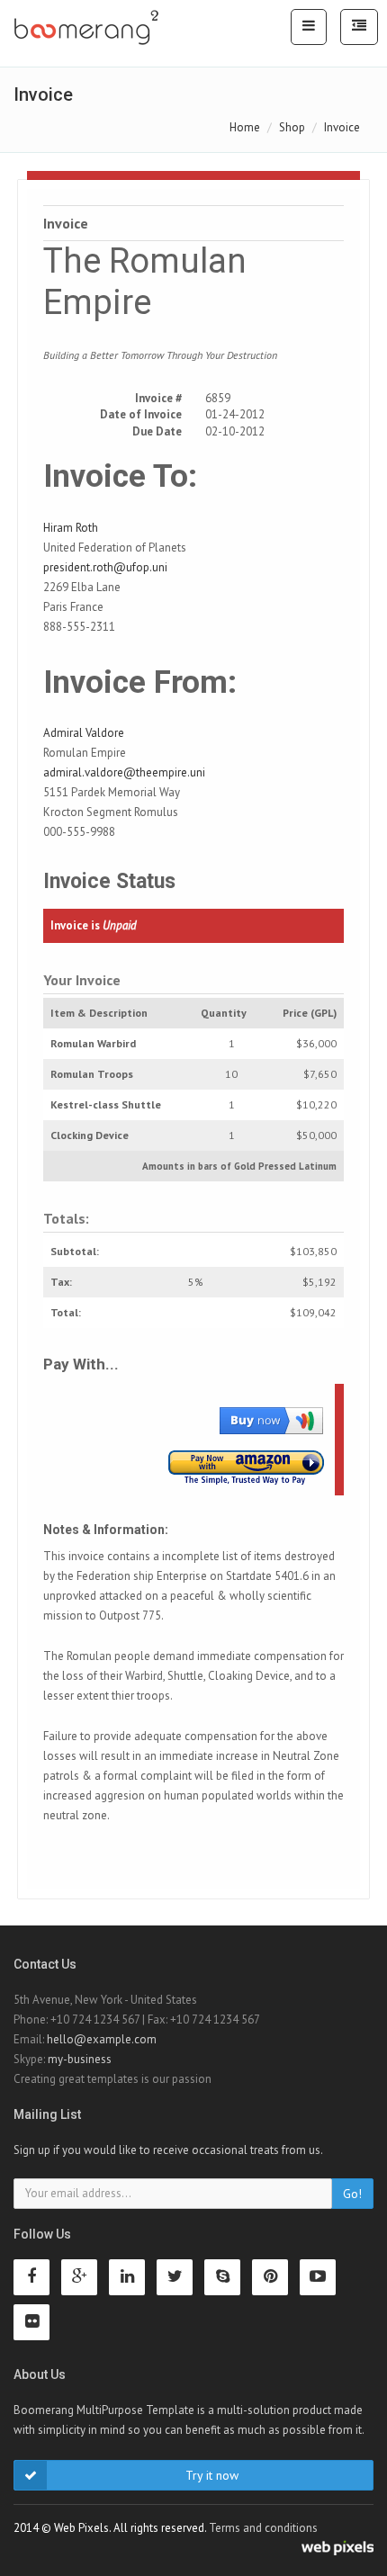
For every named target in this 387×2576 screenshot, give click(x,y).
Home (245, 127)
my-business (80, 2059)
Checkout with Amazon (246, 1468)
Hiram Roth (71, 528)
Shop (292, 127)
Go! (352, 2194)
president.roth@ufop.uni (105, 567)
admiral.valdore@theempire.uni (124, 772)
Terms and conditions (263, 2528)
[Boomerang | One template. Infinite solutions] (86, 28)
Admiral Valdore (84, 733)
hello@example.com (102, 2039)
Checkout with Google (271, 1420)
